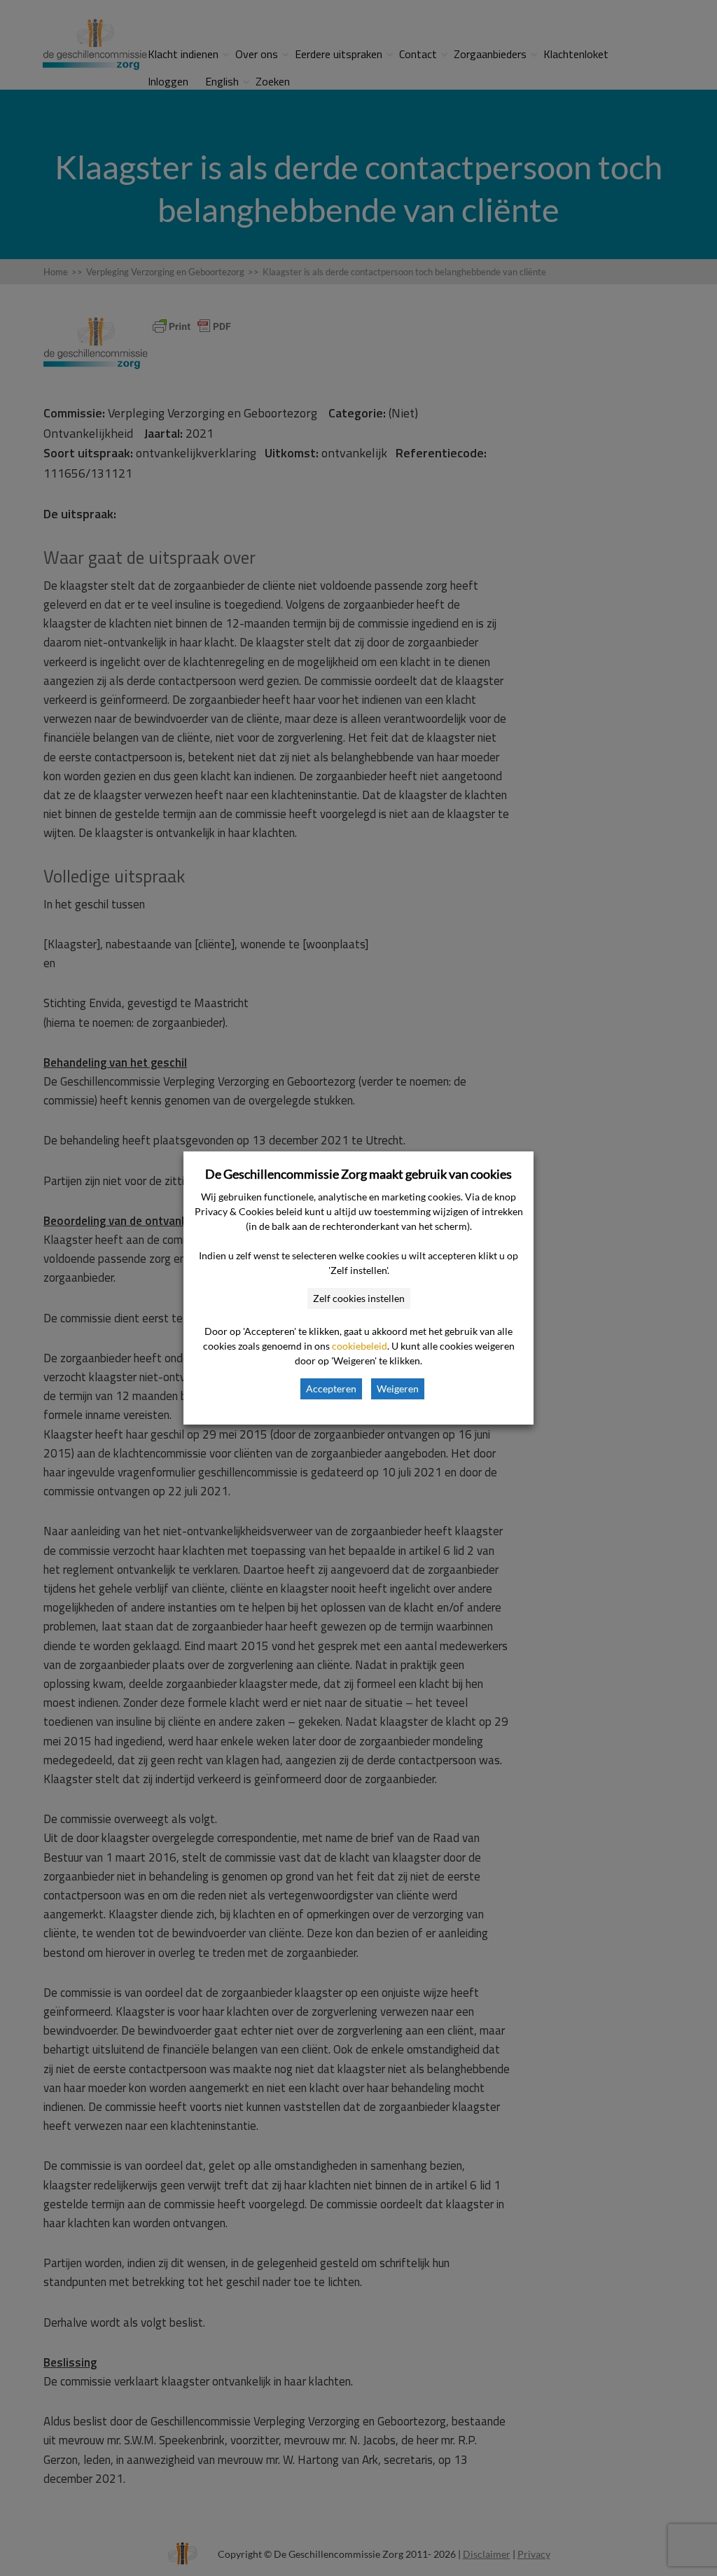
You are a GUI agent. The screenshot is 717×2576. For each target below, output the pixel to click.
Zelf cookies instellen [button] (359, 1298)
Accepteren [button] (331, 1389)
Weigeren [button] (398, 1389)
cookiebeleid (360, 1346)
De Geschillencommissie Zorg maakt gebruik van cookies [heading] (358, 1174)
